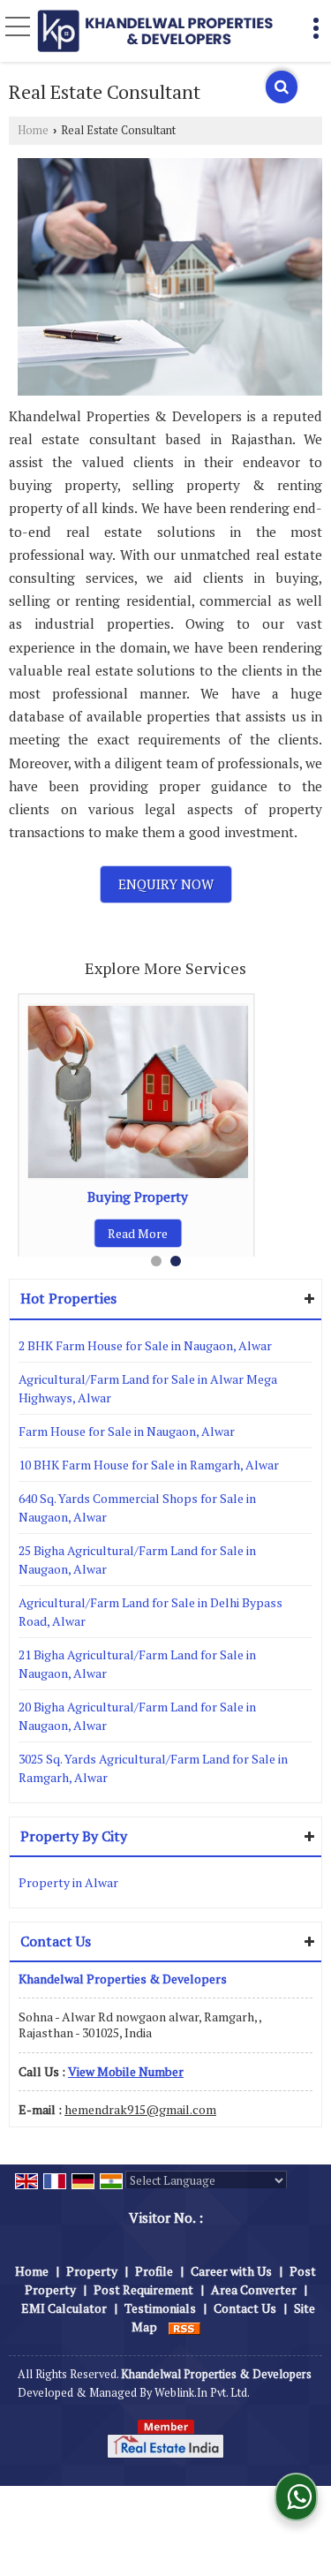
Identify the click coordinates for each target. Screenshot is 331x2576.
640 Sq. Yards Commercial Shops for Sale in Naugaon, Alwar (137, 1507)
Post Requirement (143, 2289)
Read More (138, 1233)
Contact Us (245, 2308)
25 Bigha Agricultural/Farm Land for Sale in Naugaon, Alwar (137, 1560)
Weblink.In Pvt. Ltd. (202, 2393)
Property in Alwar (68, 1882)
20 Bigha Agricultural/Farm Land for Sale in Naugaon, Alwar (137, 1716)
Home (33, 130)
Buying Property (138, 1197)
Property (92, 2271)
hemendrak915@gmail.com (140, 2109)
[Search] (282, 87)
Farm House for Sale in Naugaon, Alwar (127, 1431)
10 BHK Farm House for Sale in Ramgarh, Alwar (149, 1465)
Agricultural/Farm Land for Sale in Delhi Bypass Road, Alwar (150, 1612)
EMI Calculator (64, 2308)
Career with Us (231, 2271)
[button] (126, 2071)
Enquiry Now (166, 884)
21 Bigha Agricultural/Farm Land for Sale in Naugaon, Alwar (137, 1664)
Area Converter (254, 2289)
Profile (154, 2271)
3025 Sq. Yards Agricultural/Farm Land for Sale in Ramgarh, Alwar (153, 1768)
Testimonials (160, 2308)
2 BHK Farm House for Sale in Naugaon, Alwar (145, 1345)
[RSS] (184, 2327)
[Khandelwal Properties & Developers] (155, 30)
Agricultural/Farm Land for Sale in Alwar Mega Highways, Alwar (148, 1388)
